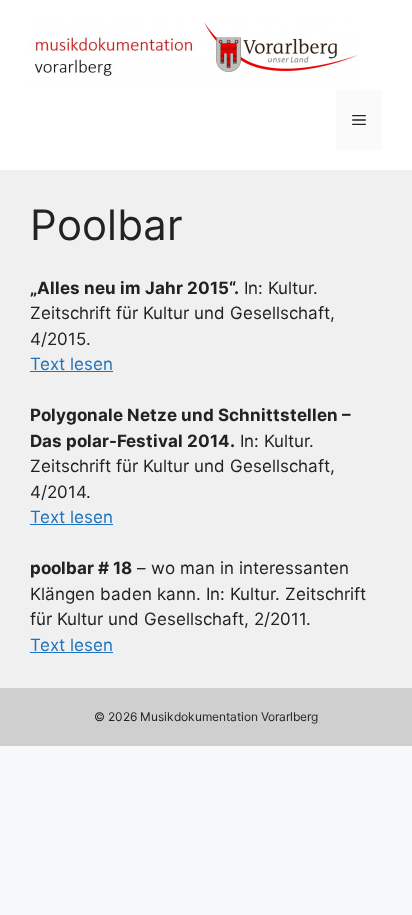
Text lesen (71, 364)
